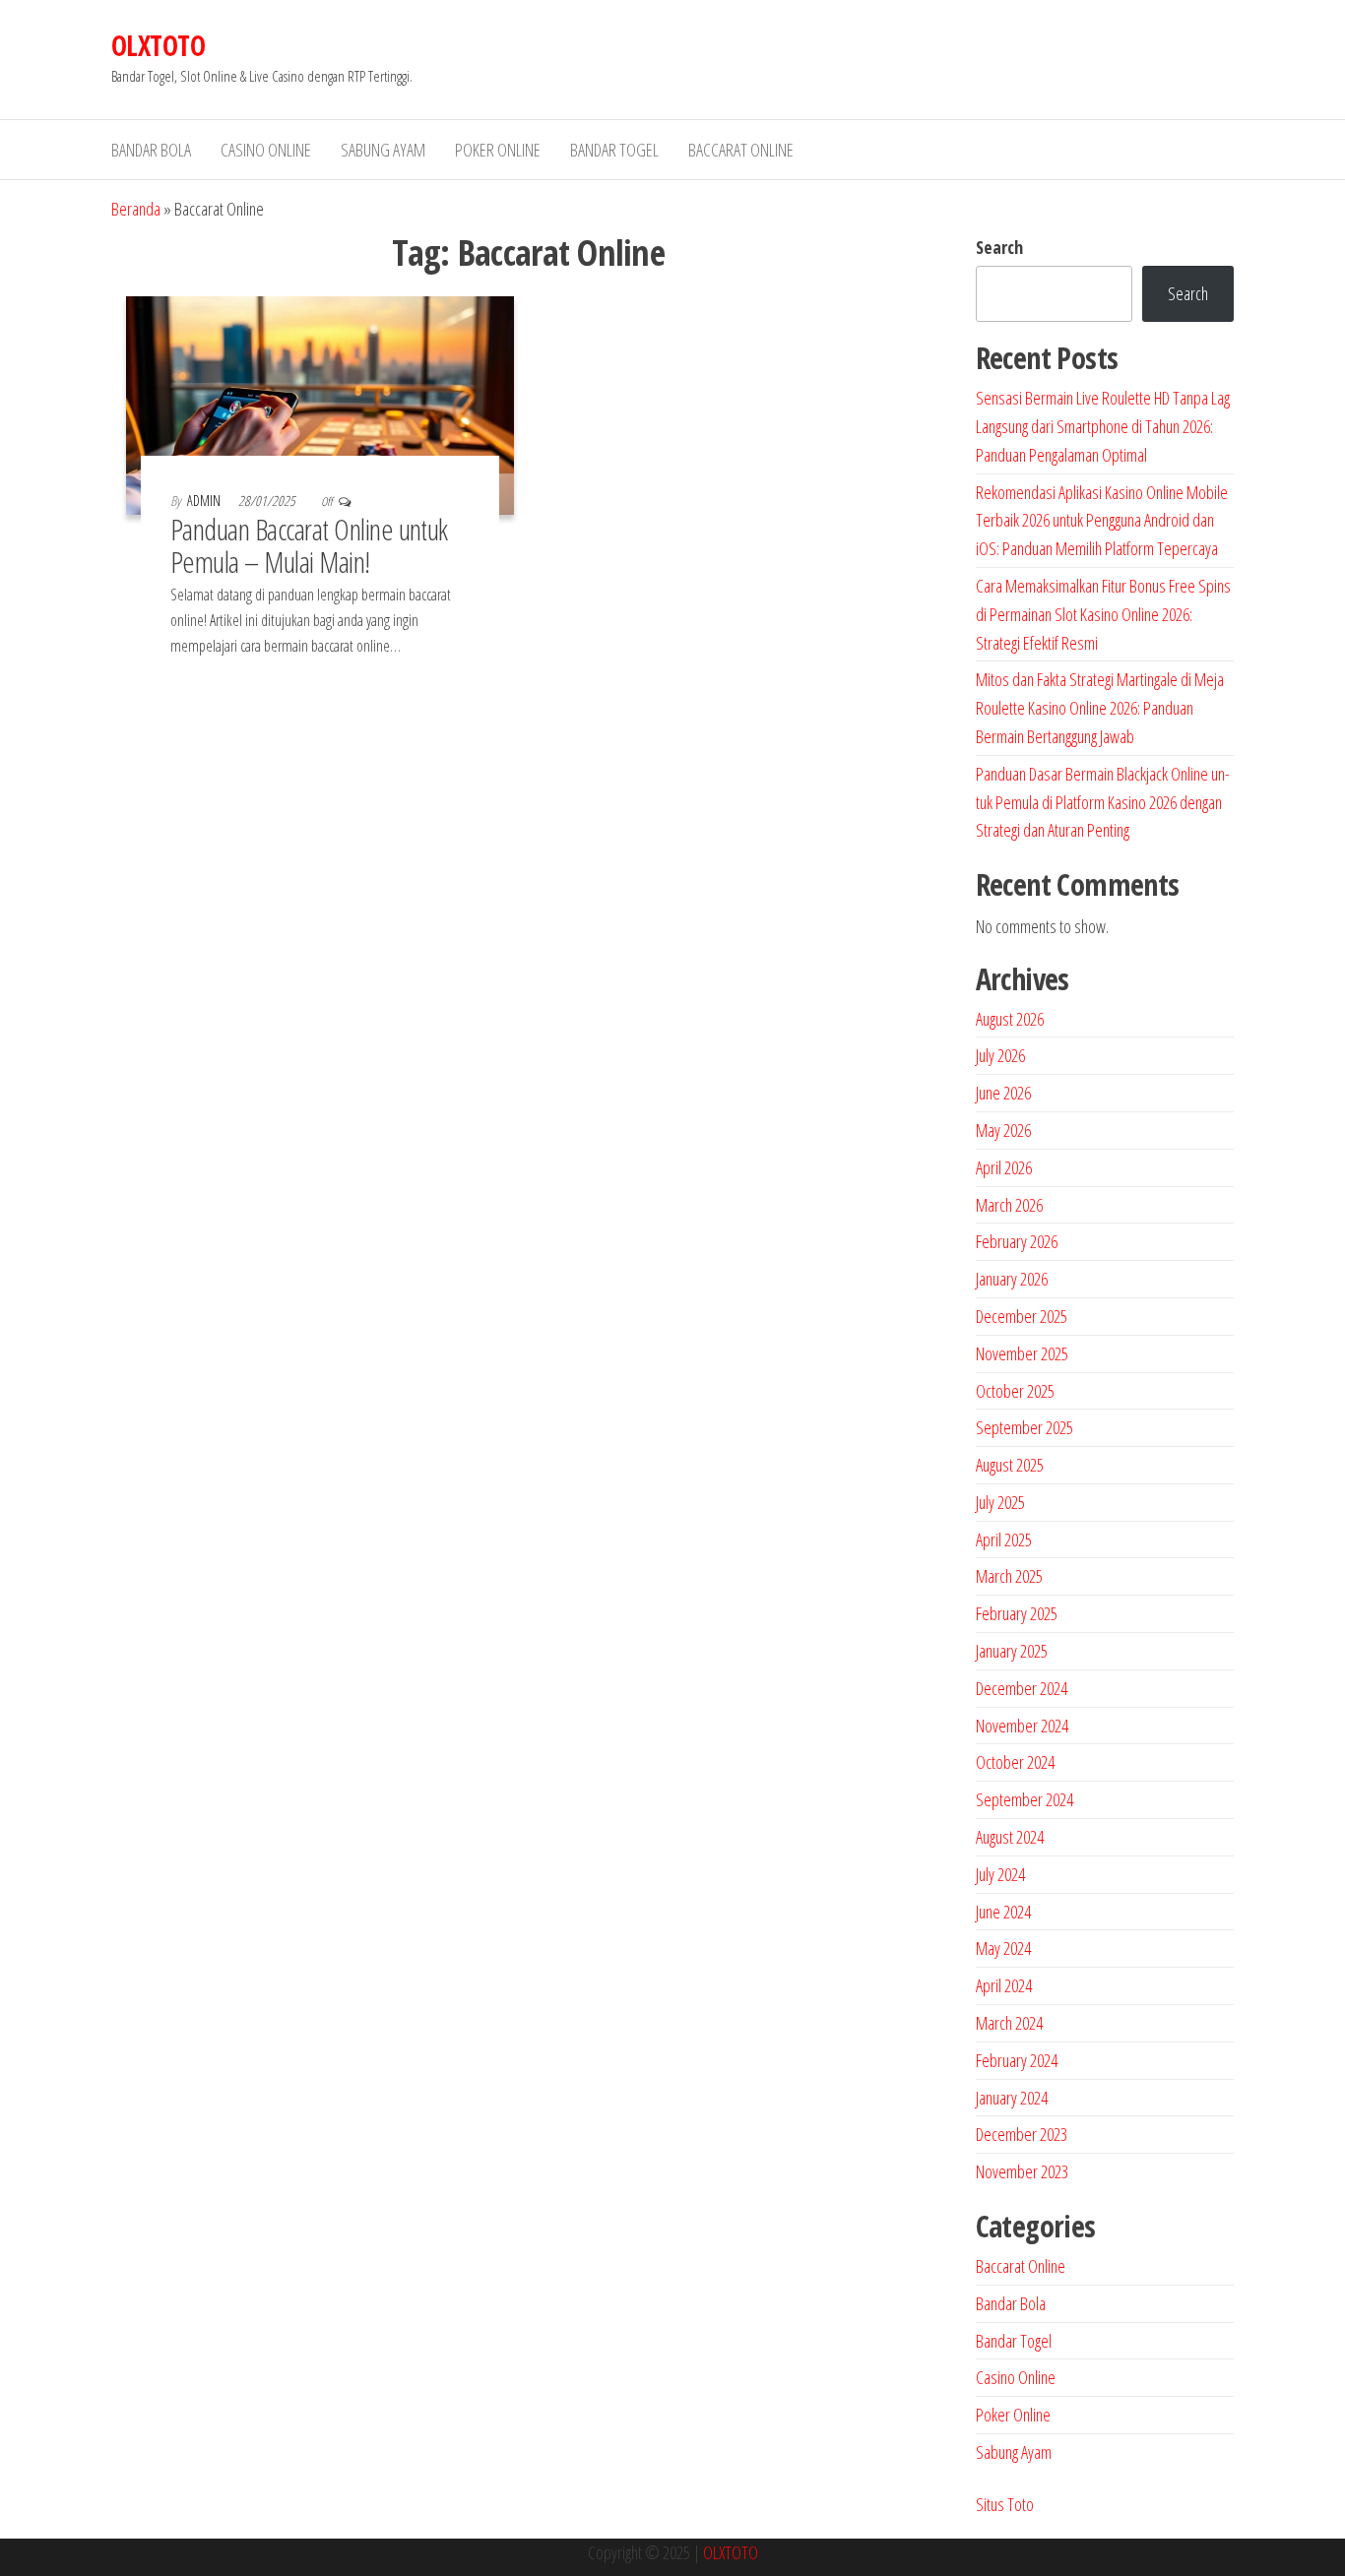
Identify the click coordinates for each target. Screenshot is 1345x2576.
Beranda (136, 209)
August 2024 (1010, 1837)
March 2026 (1009, 1205)
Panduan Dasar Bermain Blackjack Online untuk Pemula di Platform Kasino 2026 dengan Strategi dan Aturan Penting (1103, 802)
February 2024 (1017, 2060)
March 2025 (1009, 1576)
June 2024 (1003, 1912)
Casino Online (266, 150)
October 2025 (1015, 1391)
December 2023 (1022, 2134)
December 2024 (1022, 1688)
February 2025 (1017, 1613)
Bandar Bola (151, 150)
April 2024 (1004, 1985)
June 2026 (1003, 1093)
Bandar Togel (614, 150)
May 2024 (1003, 1948)
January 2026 (1012, 1279)
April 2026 (1004, 1167)
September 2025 (1025, 1427)
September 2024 (1025, 1799)
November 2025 (1022, 1353)
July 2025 (1000, 1502)
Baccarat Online (741, 150)
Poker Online (498, 150)
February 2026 (1017, 1241)
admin (205, 501)
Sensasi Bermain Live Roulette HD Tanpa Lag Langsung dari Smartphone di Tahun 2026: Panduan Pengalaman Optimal (1103, 426)
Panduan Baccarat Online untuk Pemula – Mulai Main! (309, 545)
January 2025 (1012, 1651)
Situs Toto (1005, 2504)
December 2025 (1022, 1316)
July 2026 (1000, 1055)
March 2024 (1009, 2023)
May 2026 (1003, 1130)
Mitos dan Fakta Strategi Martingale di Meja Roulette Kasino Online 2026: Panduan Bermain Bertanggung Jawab (1100, 708)
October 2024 (1015, 1762)
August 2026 (1010, 1019)
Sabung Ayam (383, 150)
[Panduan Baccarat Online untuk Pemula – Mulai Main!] (320, 404)
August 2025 (1010, 1465)
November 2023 (1022, 2171)
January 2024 (1012, 2098)
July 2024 (1000, 1874)
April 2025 (1004, 1539)
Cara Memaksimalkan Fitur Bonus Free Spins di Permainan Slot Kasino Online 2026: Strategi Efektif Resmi (1103, 614)
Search (999, 247)
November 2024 (1022, 1726)
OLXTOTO (158, 45)
